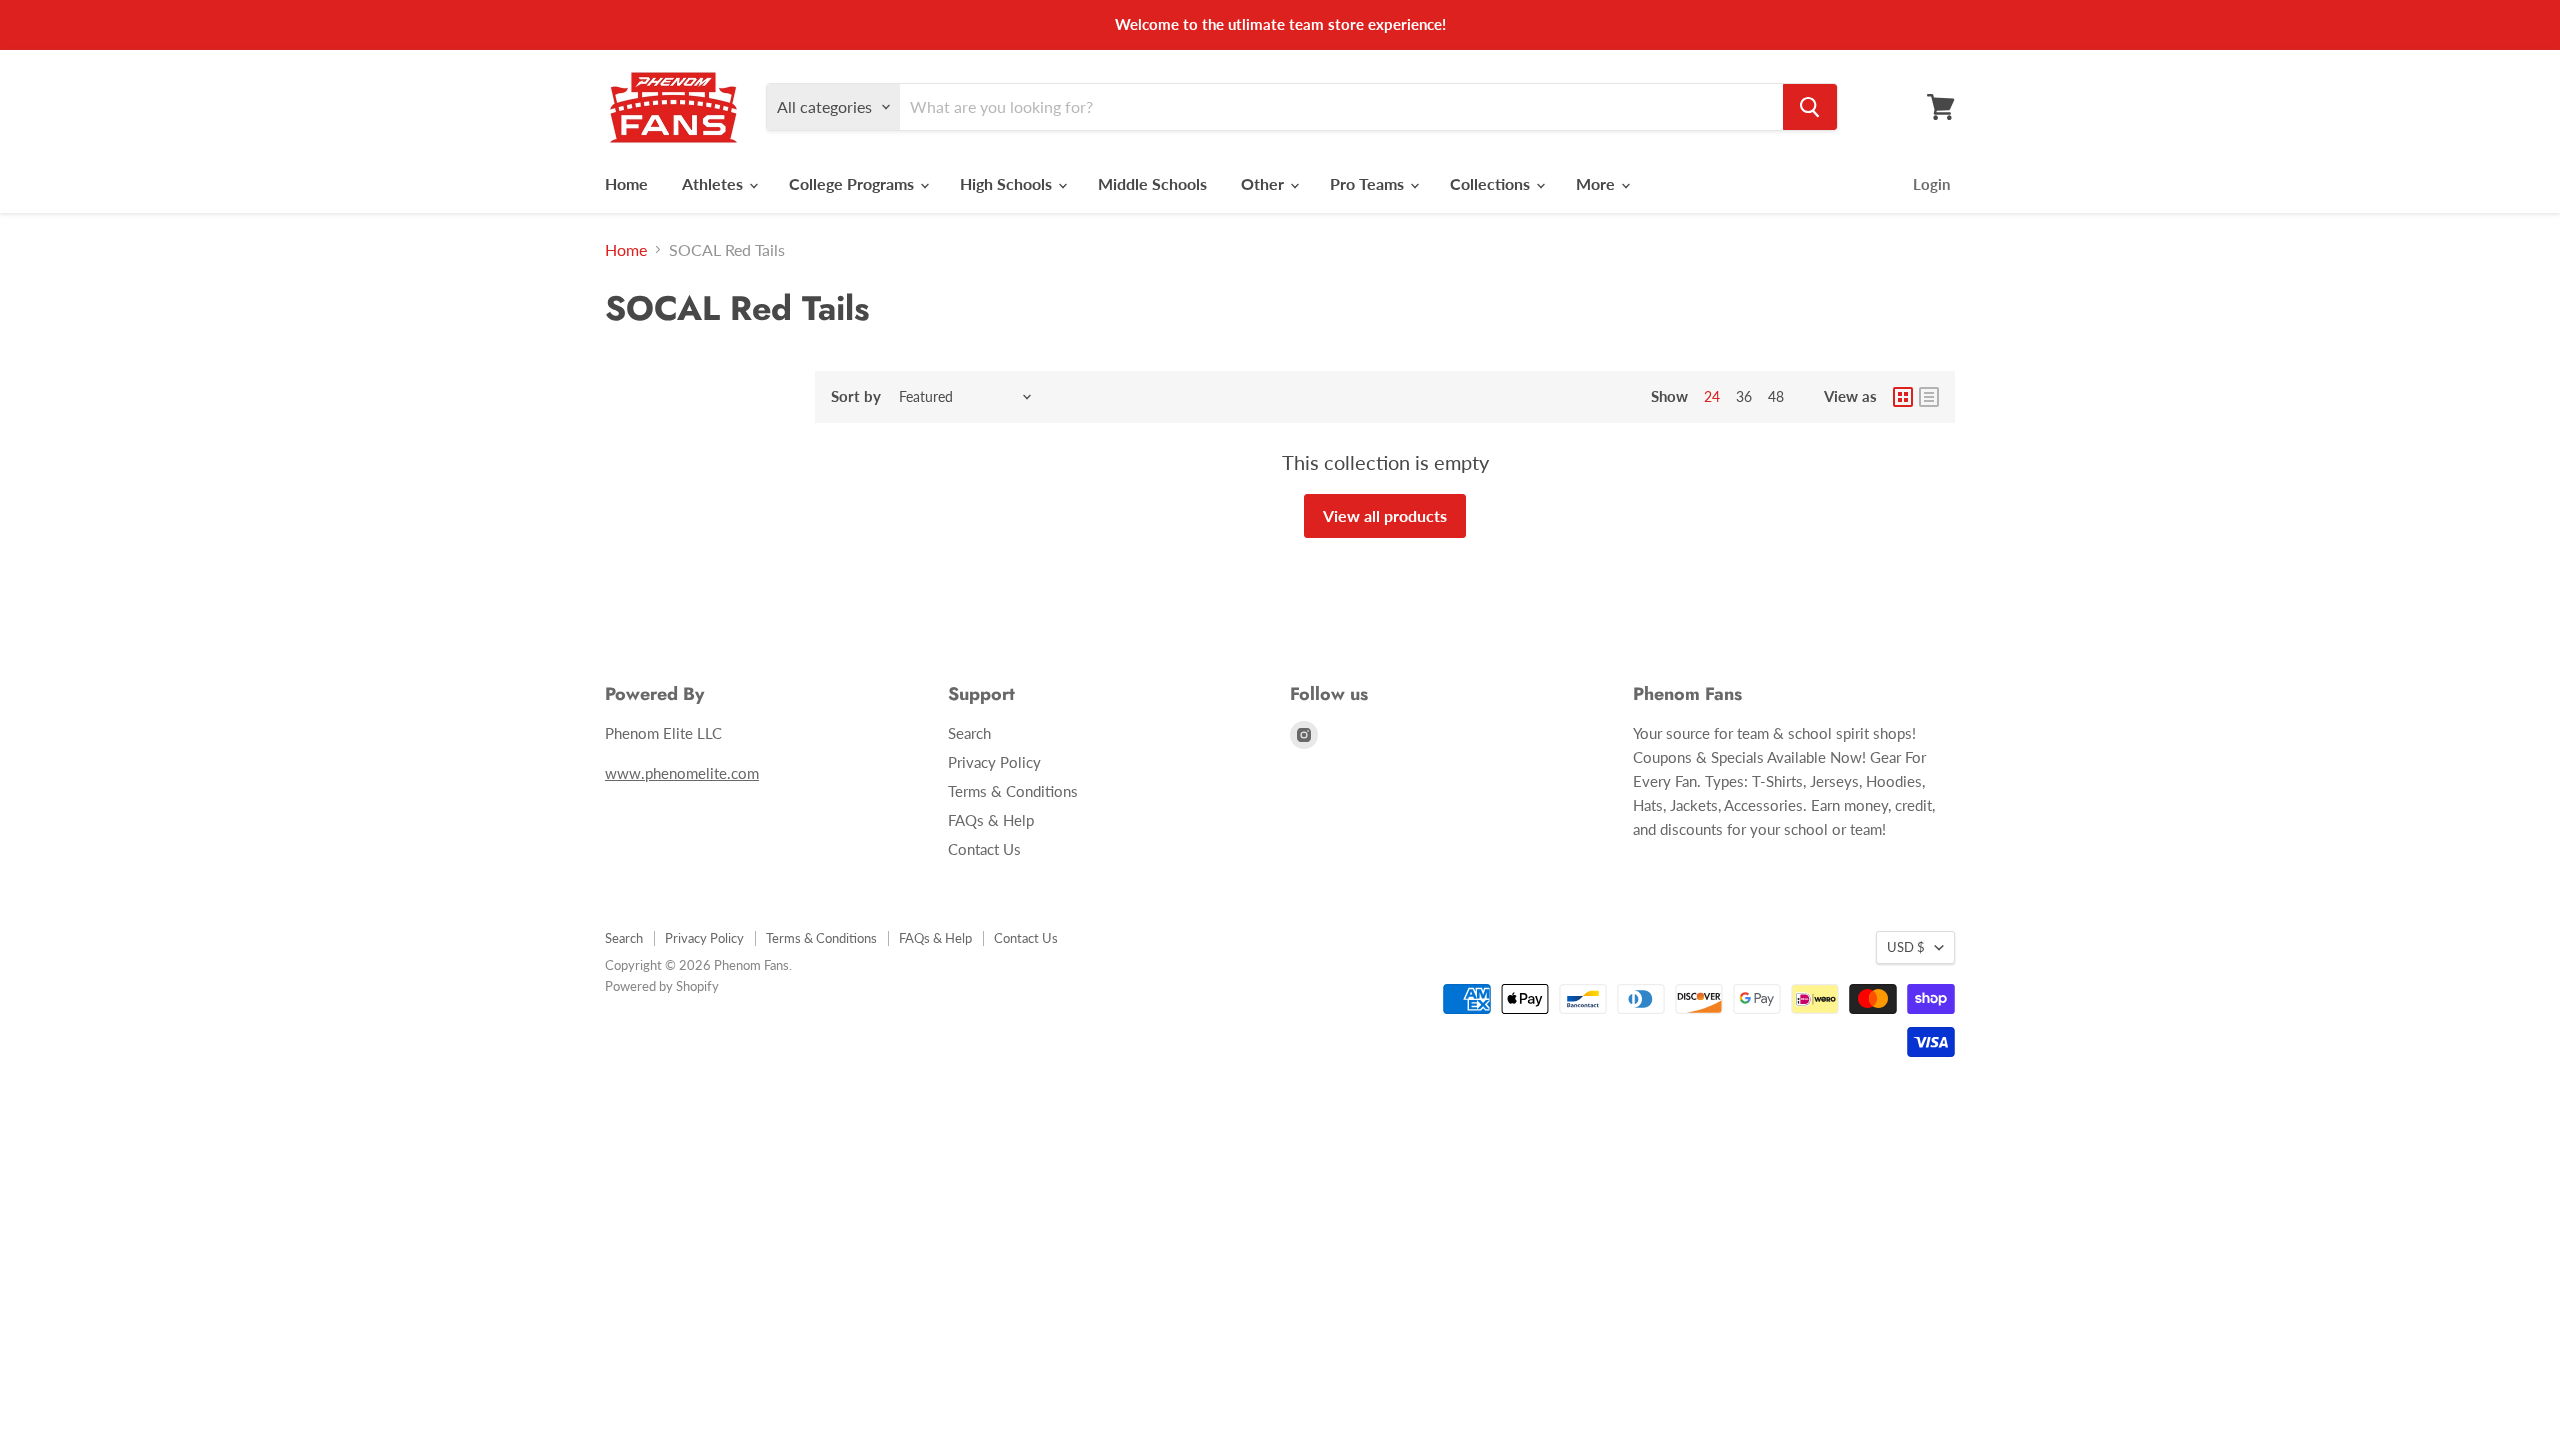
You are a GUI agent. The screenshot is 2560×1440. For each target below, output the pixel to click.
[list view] (1929, 397)
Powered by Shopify (662, 986)
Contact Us (984, 849)
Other (1264, 183)
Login (1931, 184)
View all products (1385, 515)
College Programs (853, 183)
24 (1712, 396)
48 (1776, 396)
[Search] (1810, 107)
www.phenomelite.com (682, 773)
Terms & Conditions (1013, 791)
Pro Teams (1369, 183)
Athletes (714, 183)
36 (1744, 396)
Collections (1492, 183)
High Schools (1008, 183)
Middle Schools (1152, 183)
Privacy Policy (994, 762)
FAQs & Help (991, 820)
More (1597, 183)
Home (626, 183)
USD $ (1906, 947)
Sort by (856, 396)
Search (969, 733)
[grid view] (1903, 397)
